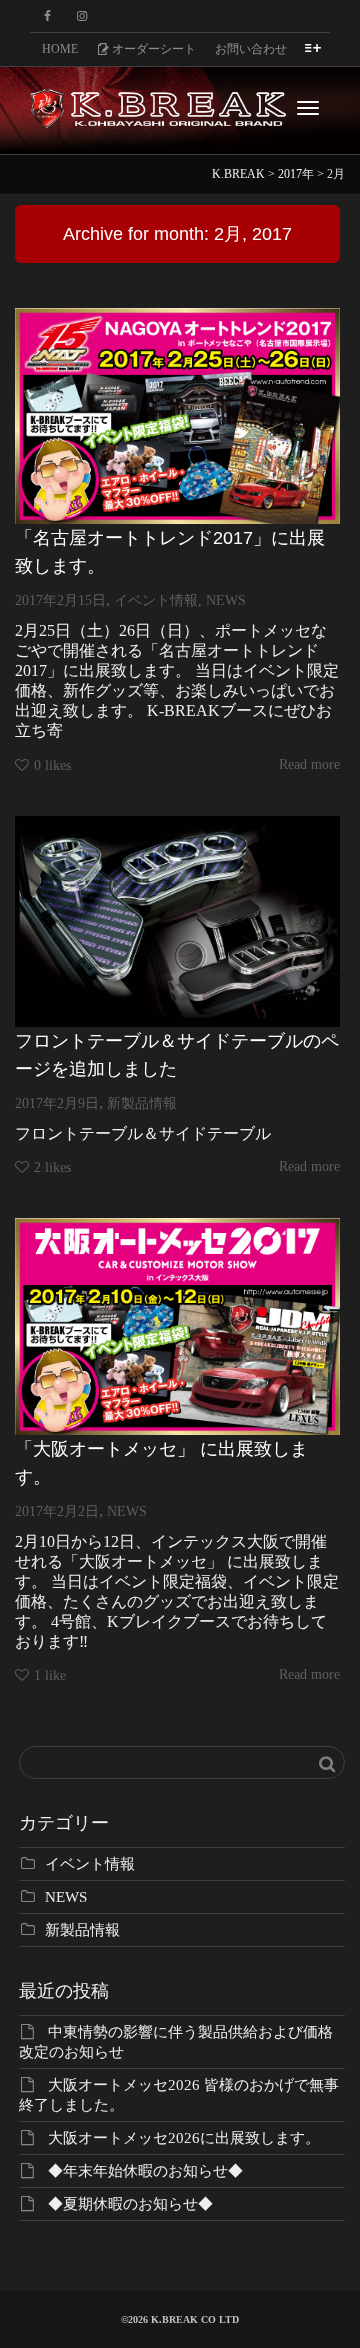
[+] (177, 416)
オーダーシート (152, 49)
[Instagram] (81, 16)
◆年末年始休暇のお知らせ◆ (145, 2171)
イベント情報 (156, 600)
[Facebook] (47, 16)
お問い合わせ (251, 49)
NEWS (226, 600)
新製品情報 (142, 1103)
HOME (60, 49)
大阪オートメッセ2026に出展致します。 (184, 2138)
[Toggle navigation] (308, 108)
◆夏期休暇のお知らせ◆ (130, 2204)
